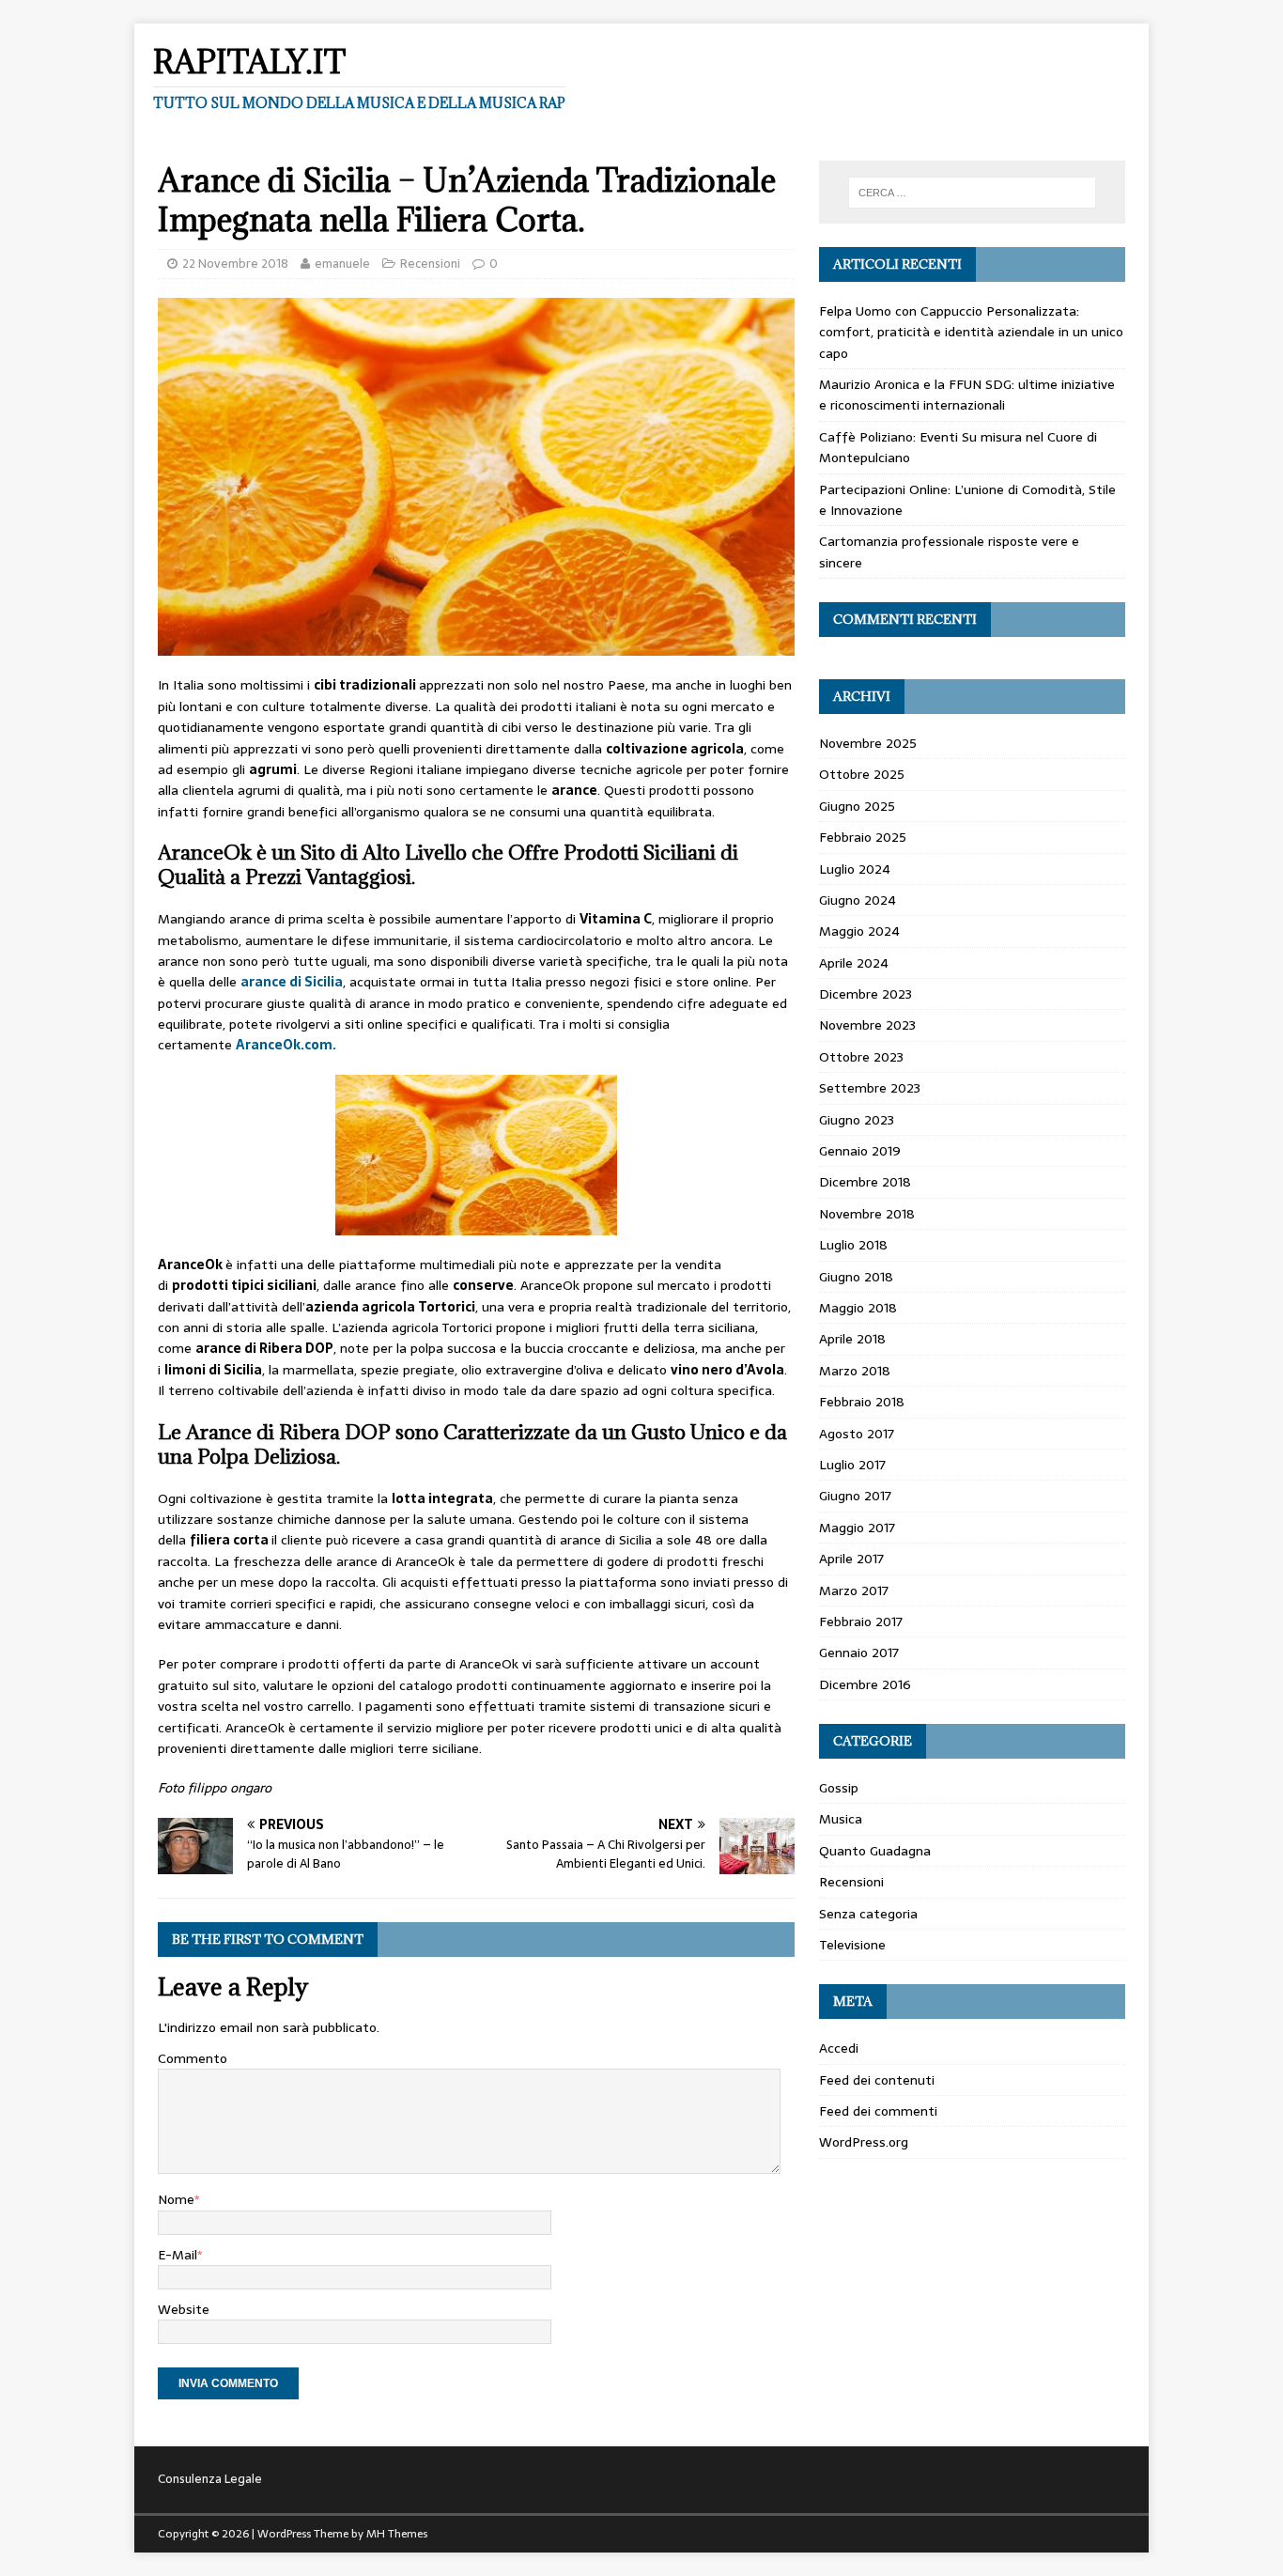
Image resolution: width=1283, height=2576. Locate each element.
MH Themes (397, 2534)
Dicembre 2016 (865, 1684)
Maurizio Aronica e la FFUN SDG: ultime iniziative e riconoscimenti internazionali (967, 395)
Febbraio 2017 (861, 1622)
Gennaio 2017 (859, 1653)
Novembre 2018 (867, 1214)
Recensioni (430, 264)
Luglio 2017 (852, 1465)
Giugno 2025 (857, 806)
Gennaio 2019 (860, 1151)
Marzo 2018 (855, 1371)
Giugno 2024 (858, 900)
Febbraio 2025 (863, 837)
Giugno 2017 (855, 1496)
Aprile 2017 (851, 1559)
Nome (176, 2199)
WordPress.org (864, 2142)
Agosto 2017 (857, 1434)
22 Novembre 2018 (235, 264)
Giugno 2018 (856, 1277)
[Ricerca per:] (972, 193)
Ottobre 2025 (862, 774)
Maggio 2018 (858, 1308)
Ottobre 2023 (861, 1057)
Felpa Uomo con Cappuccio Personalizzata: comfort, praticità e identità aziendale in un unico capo (971, 332)
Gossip (839, 1788)
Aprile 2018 (852, 1339)
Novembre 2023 (867, 1025)
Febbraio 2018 (862, 1402)
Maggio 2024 (859, 931)
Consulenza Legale (210, 2479)
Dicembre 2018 (865, 1182)
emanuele (342, 264)
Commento (193, 2058)
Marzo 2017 (854, 1591)
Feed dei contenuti (877, 2080)
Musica (841, 1819)
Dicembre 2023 (866, 994)
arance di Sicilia (292, 982)
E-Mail (178, 2255)
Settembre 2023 (870, 1088)
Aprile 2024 (854, 963)
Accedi (839, 2048)
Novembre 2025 (868, 743)
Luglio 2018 (853, 1245)
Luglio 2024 (855, 869)
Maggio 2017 (857, 1528)
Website (184, 2309)
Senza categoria (868, 1914)
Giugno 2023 (857, 1120)
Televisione (852, 1945)
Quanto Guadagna (875, 1851)
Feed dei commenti (878, 2111)
